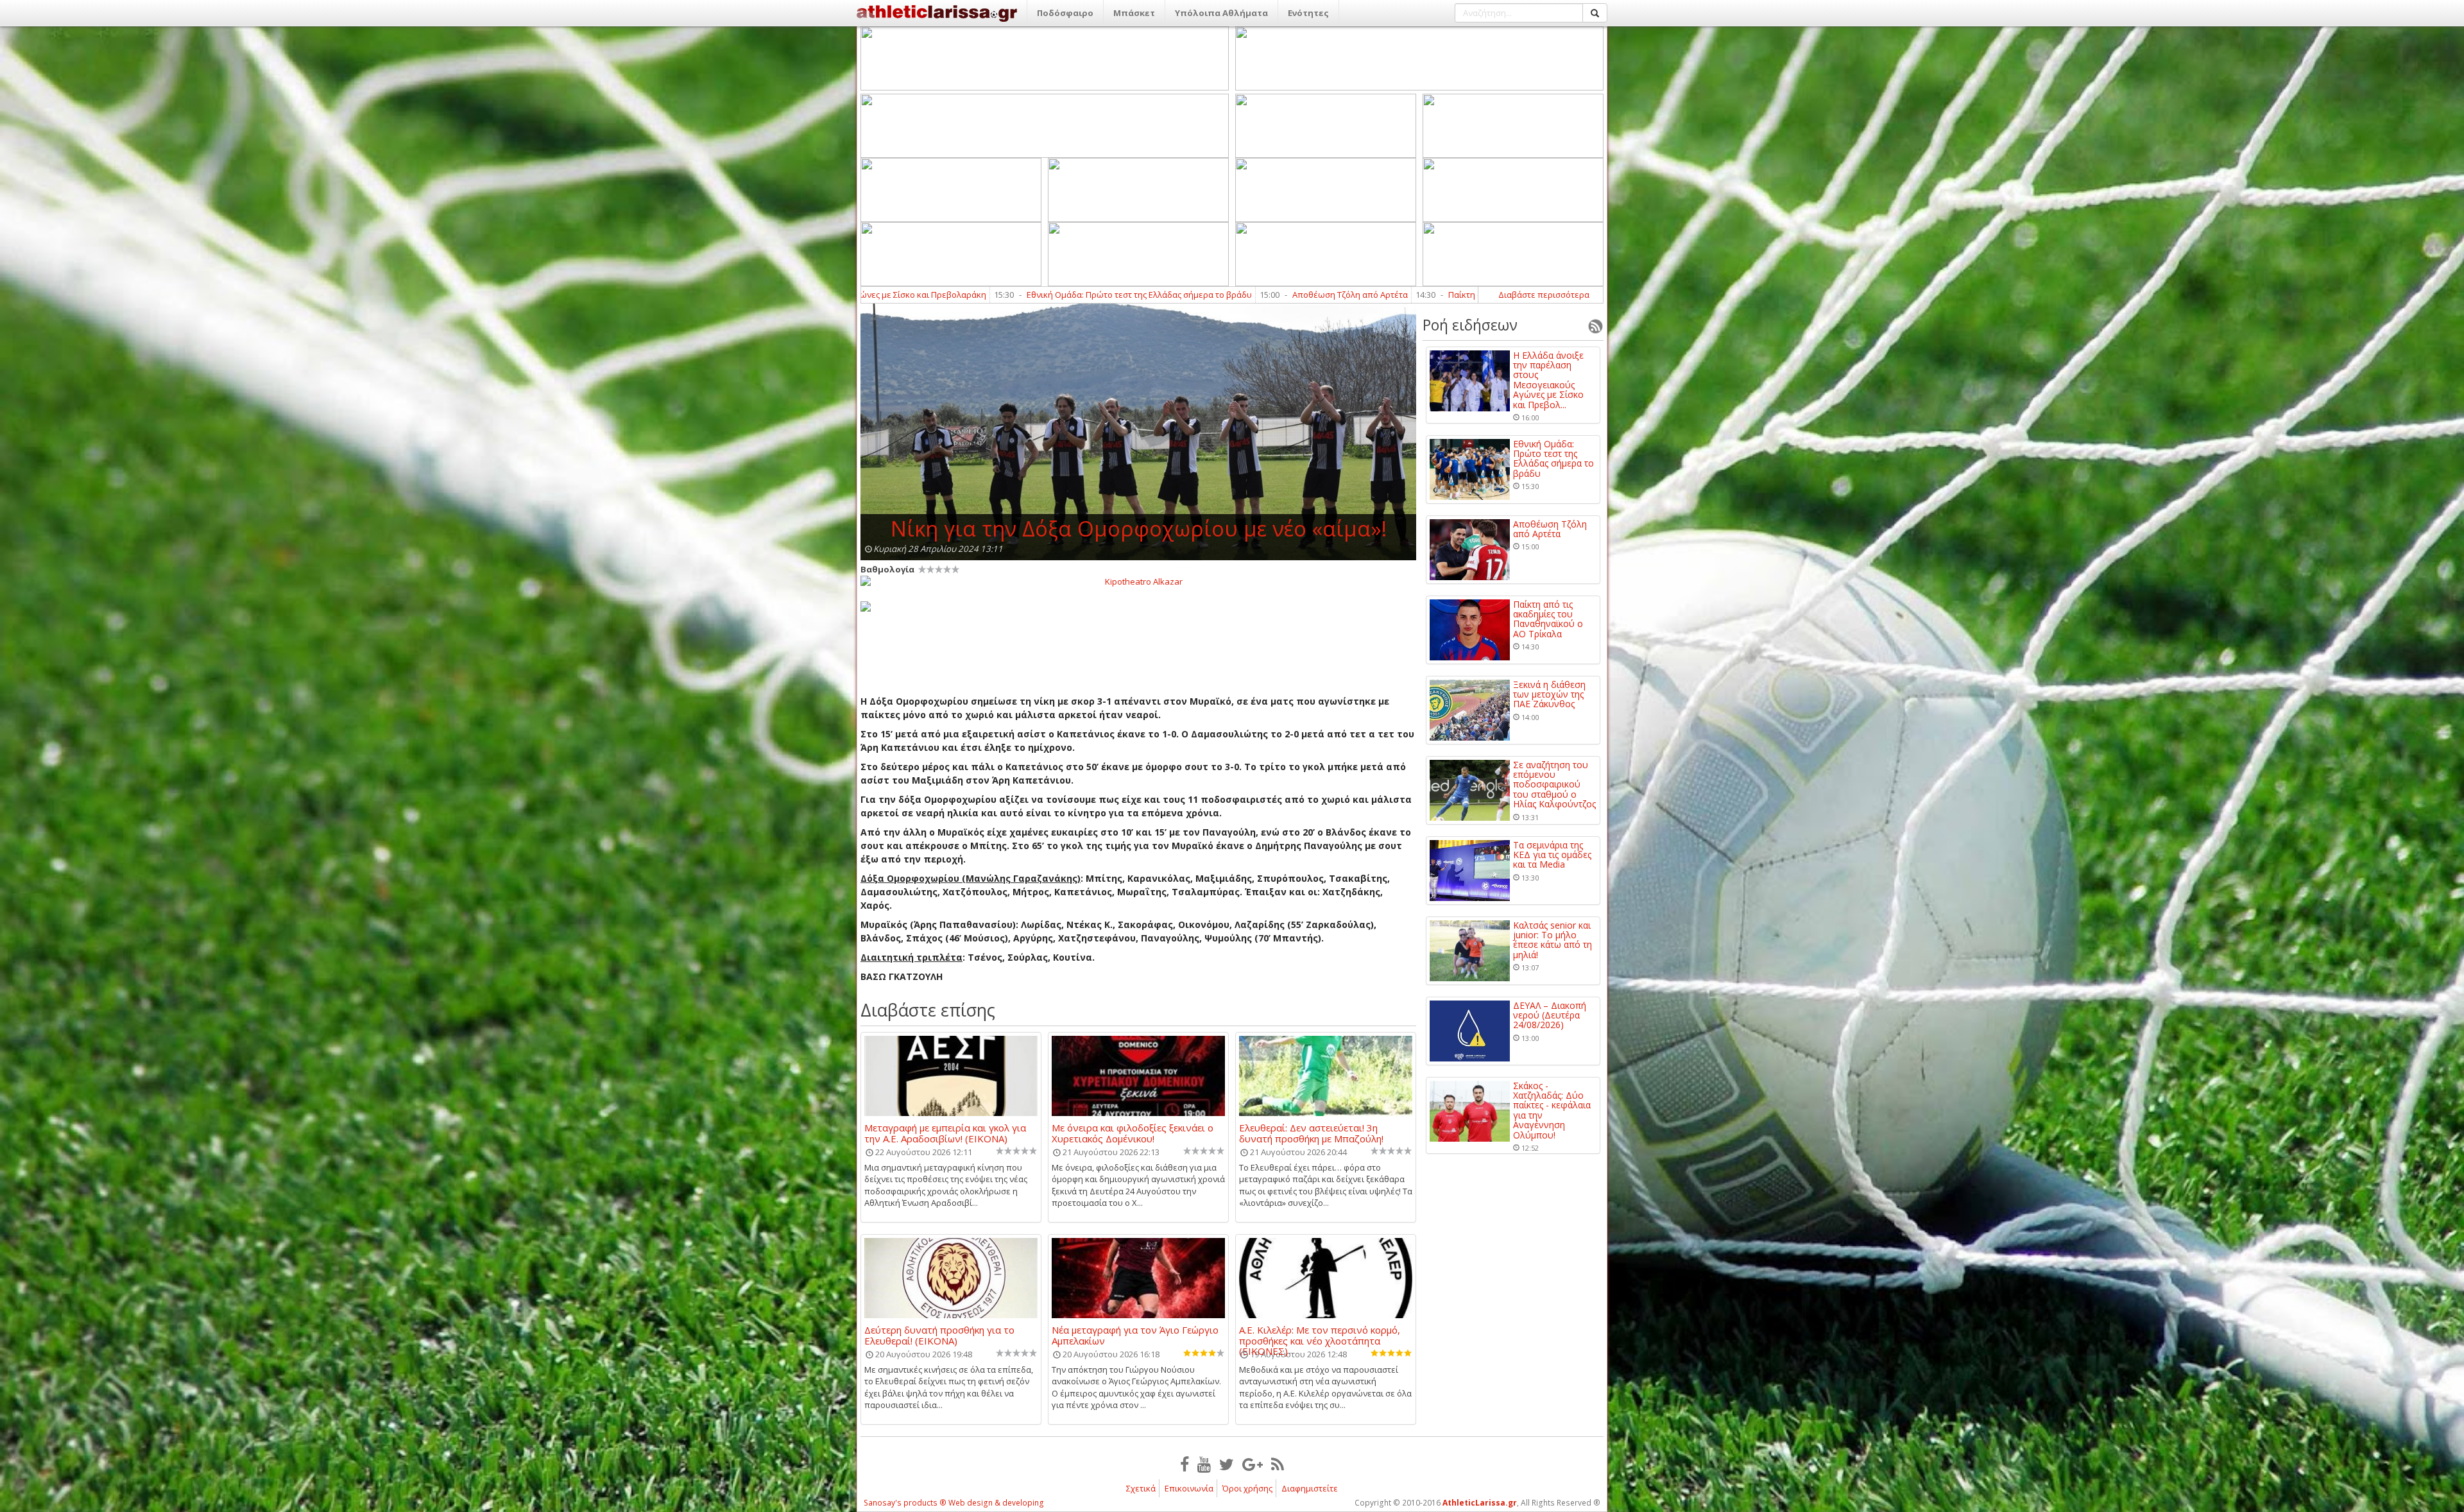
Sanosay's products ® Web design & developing (954, 1503)
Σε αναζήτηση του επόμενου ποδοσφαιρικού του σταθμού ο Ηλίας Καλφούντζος (1554, 785)
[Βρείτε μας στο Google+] (1253, 1464)
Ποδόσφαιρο (1065, 13)
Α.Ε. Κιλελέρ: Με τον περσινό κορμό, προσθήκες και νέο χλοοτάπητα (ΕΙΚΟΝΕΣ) (1320, 1335)
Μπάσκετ (1134, 13)
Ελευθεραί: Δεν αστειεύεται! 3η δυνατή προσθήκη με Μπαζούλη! (1311, 1133)
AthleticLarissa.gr (1480, 1503)
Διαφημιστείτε (1310, 1488)
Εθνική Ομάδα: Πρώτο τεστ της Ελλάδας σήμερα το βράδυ (1553, 459)
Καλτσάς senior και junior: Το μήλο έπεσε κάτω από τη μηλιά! (1553, 940)
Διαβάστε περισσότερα (1544, 295)
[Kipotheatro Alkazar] (1138, 581)
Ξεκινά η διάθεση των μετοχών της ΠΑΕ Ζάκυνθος (1549, 694)
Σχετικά (1141, 1488)
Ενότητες (1308, 13)
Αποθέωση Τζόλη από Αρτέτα (1045, 295)
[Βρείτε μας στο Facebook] (1185, 1464)
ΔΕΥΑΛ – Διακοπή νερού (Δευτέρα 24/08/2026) (1550, 1015)
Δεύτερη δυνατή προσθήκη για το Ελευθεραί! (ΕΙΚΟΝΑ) (939, 1335)
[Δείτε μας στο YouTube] (1204, 1464)
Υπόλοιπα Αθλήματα (1221, 13)
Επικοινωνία (1189, 1488)
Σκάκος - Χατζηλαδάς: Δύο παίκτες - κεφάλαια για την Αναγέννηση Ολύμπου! (1552, 1110)
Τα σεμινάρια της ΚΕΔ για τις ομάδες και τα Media (1552, 855)
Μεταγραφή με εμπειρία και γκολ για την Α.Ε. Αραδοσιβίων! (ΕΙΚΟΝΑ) (945, 1133)
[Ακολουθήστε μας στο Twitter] (1227, 1464)
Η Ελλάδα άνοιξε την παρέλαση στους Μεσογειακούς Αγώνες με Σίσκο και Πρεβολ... (1548, 380)
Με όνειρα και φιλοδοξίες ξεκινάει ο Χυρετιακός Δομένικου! (1133, 1133)
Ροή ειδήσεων (1470, 325)
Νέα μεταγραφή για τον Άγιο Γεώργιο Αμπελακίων (1135, 1335)
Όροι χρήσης (1247, 1488)
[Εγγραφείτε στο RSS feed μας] (1278, 1464)
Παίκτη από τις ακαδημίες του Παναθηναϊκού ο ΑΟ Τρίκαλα (1258, 295)
